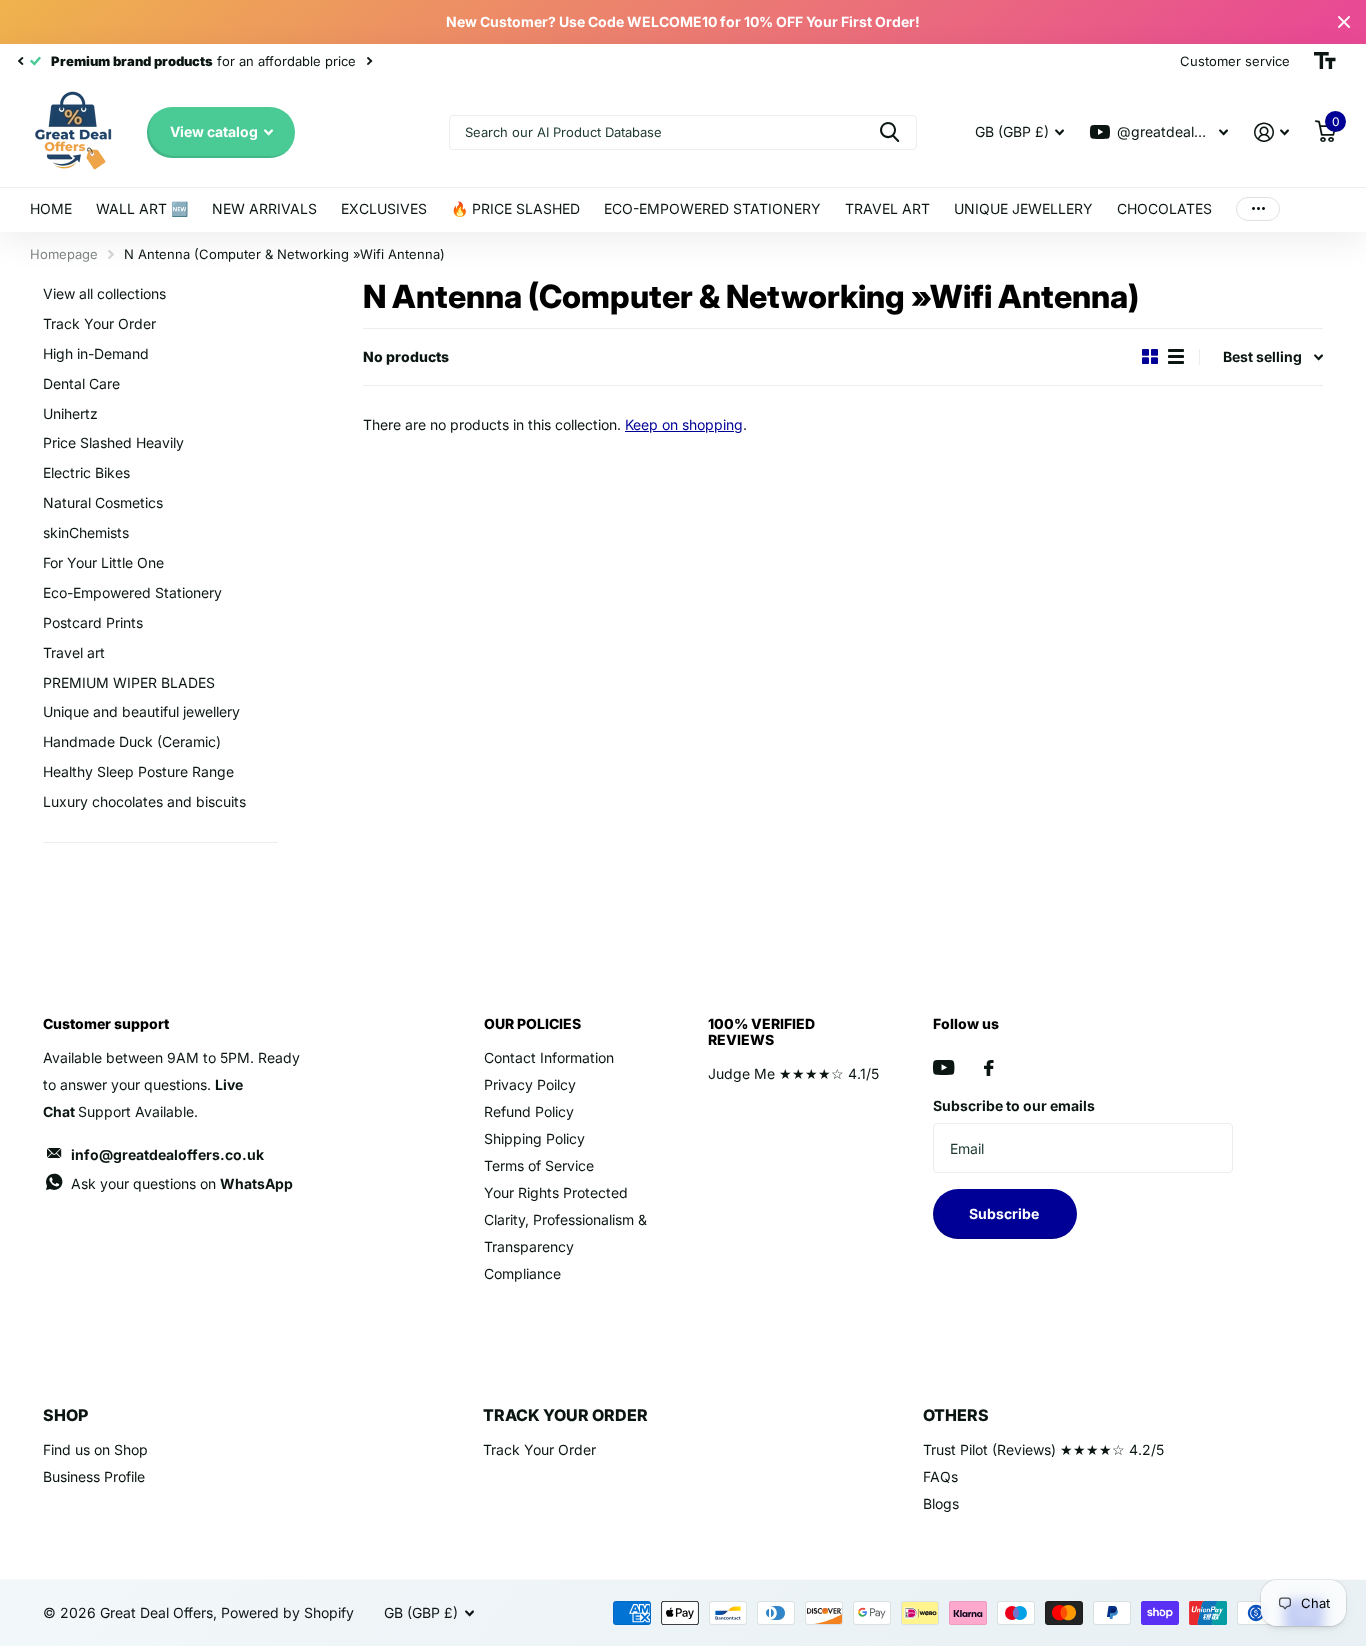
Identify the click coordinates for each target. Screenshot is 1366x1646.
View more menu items (1258, 209)
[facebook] (989, 1068)
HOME (51, 208)
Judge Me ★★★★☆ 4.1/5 (793, 1073)
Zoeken (889, 132)
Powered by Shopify (287, 1612)
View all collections (104, 293)
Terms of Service (539, 1165)
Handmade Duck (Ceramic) (132, 741)
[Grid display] (1150, 357)
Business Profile (94, 1476)
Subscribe (1005, 1213)
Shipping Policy (534, 1138)
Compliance (522, 1273)
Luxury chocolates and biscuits (144, 801)
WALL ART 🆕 (142, 208)
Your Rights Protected (556, 1192)
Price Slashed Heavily (113, 442)
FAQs (940, 1476)
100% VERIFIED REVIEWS (761, 1031)
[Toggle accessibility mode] (1325, 61)
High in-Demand (96, 353)
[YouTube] (943, 1067)
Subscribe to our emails (1014, 1105)
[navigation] (20, 61)
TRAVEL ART (887, 208)
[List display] (1176, 357)
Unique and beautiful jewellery (141, 711)
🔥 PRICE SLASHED (515, 208)
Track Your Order (99, 323)
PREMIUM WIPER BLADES (129, 682)
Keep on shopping (684, 424)
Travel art (74, 652)
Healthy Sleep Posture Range (138, 771)
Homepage (64, 254)
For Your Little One (103, 562)
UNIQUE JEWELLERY (1023, 208)
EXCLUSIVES (384, 208)
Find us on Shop (95, 1449)
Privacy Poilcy (530, 1084)
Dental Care (81, 383)
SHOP (65, 1415)
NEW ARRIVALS (264, 208)
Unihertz (70, 413)
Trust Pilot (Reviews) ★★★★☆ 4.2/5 (1043, 1449)
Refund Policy (529, 1111)
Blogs (941, 1503)
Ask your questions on (182, 1183)
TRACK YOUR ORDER (565, 1415)
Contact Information (549, 1057)
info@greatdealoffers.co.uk (167, 1154)
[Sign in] (1271, 132)
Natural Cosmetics (103, 502)
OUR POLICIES (532, 1023)
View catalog (215, 131)
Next (369, 61)
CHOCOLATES (1164, 208)
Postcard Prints (93, 622)
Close (1344, 22)
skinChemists (86, 532)
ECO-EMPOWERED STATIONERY (712, 208)
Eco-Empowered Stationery (132, 592)
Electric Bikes (86, 472)
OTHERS (956, 1415)
